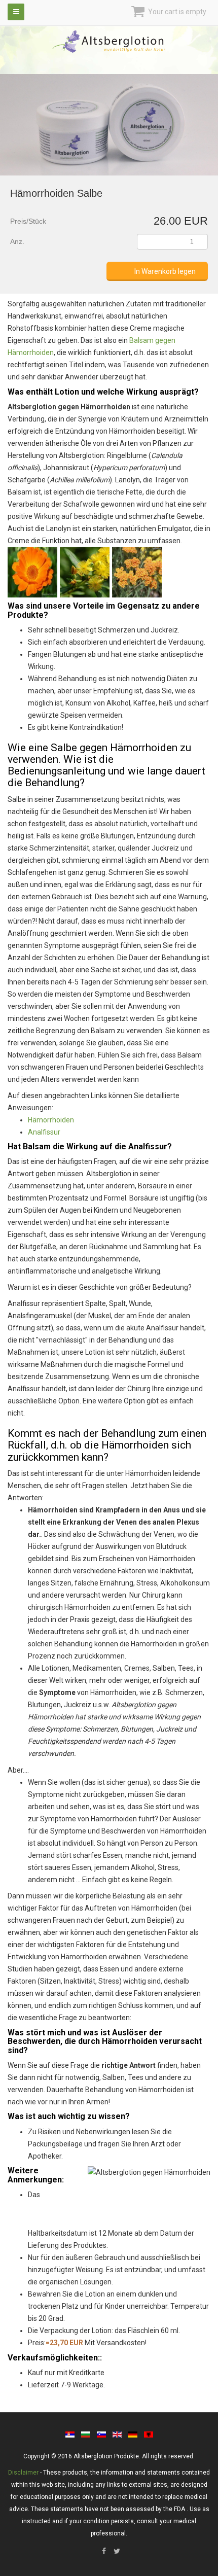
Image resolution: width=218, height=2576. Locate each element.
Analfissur (44, 1132)
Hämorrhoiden (51, 1120)
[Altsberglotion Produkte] (109, 42)
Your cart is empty (176, 12)
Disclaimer (23, 2473)
